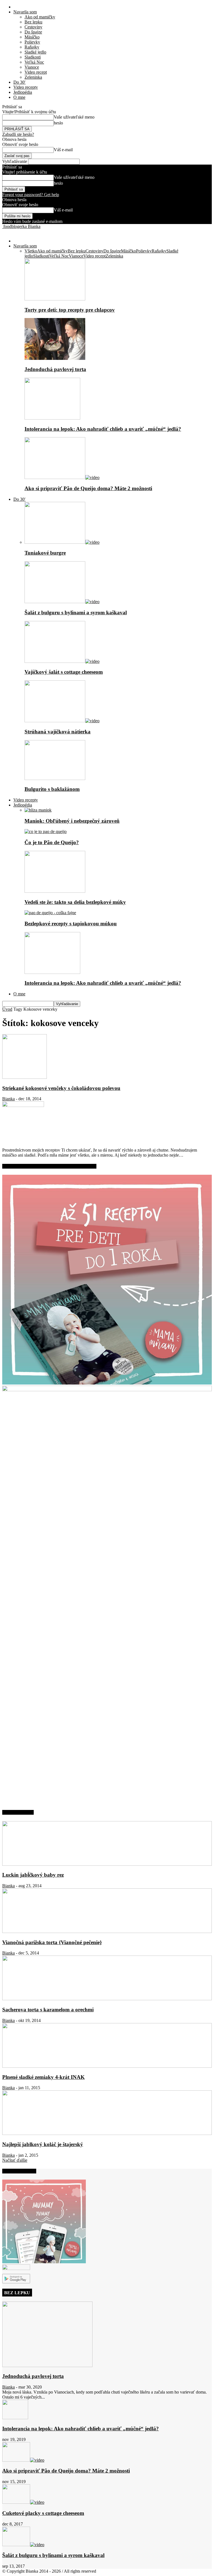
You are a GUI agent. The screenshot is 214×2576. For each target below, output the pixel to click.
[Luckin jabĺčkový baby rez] (107, 1864)
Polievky (32, 42)
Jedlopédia (23, 92)
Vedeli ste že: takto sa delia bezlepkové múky (75, 902)
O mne (19, 97)
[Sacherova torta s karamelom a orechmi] (107, 1999)
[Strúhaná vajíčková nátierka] (62, 721)
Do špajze (33, 32)
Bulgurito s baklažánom (52, 789)
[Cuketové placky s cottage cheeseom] (23, 2502)
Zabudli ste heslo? (18, 134)
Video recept (36, 72)
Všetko (31, 251)
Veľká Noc (34, 62)
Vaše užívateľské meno (74, 117)
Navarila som (25, 12)
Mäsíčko (32, 37)
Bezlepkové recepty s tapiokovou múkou (71, 924)
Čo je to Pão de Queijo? (52, 842)
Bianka (8, 1099)
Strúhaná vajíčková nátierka (58, 732)
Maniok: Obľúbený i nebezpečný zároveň (72, 821)
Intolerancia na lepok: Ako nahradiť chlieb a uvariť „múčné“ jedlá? (103, 429)
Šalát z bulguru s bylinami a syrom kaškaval (76, 612)
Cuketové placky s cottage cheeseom (43, 2513)
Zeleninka (33, 77)
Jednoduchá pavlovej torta (55, 369)
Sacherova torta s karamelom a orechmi (48, 2010)
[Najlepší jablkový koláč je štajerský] (107, 2133)
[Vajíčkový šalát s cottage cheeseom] (62, 661)
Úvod (7, 1009)
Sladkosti (33, 57)
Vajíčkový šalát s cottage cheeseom (64, 672)
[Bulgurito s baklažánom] (55, 778)
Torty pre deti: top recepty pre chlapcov (70, 310)
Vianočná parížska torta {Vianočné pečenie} (52, 1942)
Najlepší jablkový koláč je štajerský (43, 2144)
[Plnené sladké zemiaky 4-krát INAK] (107, 2066)
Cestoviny (33, 27)
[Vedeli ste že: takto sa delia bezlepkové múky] (55, 891)
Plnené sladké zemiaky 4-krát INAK (43, 2077)
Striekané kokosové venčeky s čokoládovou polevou (61, 1088)
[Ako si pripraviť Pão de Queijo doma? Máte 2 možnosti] (62, 477)
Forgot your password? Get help (31, 195)
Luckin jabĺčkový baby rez (33, 1875)
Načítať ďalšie (15, 2160)
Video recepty (26, 87)
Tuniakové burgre (45, 553)
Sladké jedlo (35, 52)
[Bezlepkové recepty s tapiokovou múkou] (50, 913)
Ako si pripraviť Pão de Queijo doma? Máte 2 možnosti (88, 488)
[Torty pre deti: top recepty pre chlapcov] (55, 299)
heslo (58, 123)
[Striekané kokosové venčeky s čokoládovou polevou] (25, 1077)
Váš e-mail (63, 150)
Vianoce (32, 67)
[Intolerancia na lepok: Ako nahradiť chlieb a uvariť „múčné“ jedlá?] (52, 418)
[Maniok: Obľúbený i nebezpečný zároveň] (38, 810)
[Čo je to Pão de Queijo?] (46, 831)
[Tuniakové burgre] (62, 542)
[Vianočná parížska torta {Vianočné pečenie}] (107, 1931)
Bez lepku (33, 22)
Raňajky (32, 47)
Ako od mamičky (40, 17)
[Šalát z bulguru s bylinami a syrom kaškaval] (62, 602)
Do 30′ (20, 82)
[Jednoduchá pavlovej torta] (55, 358)
